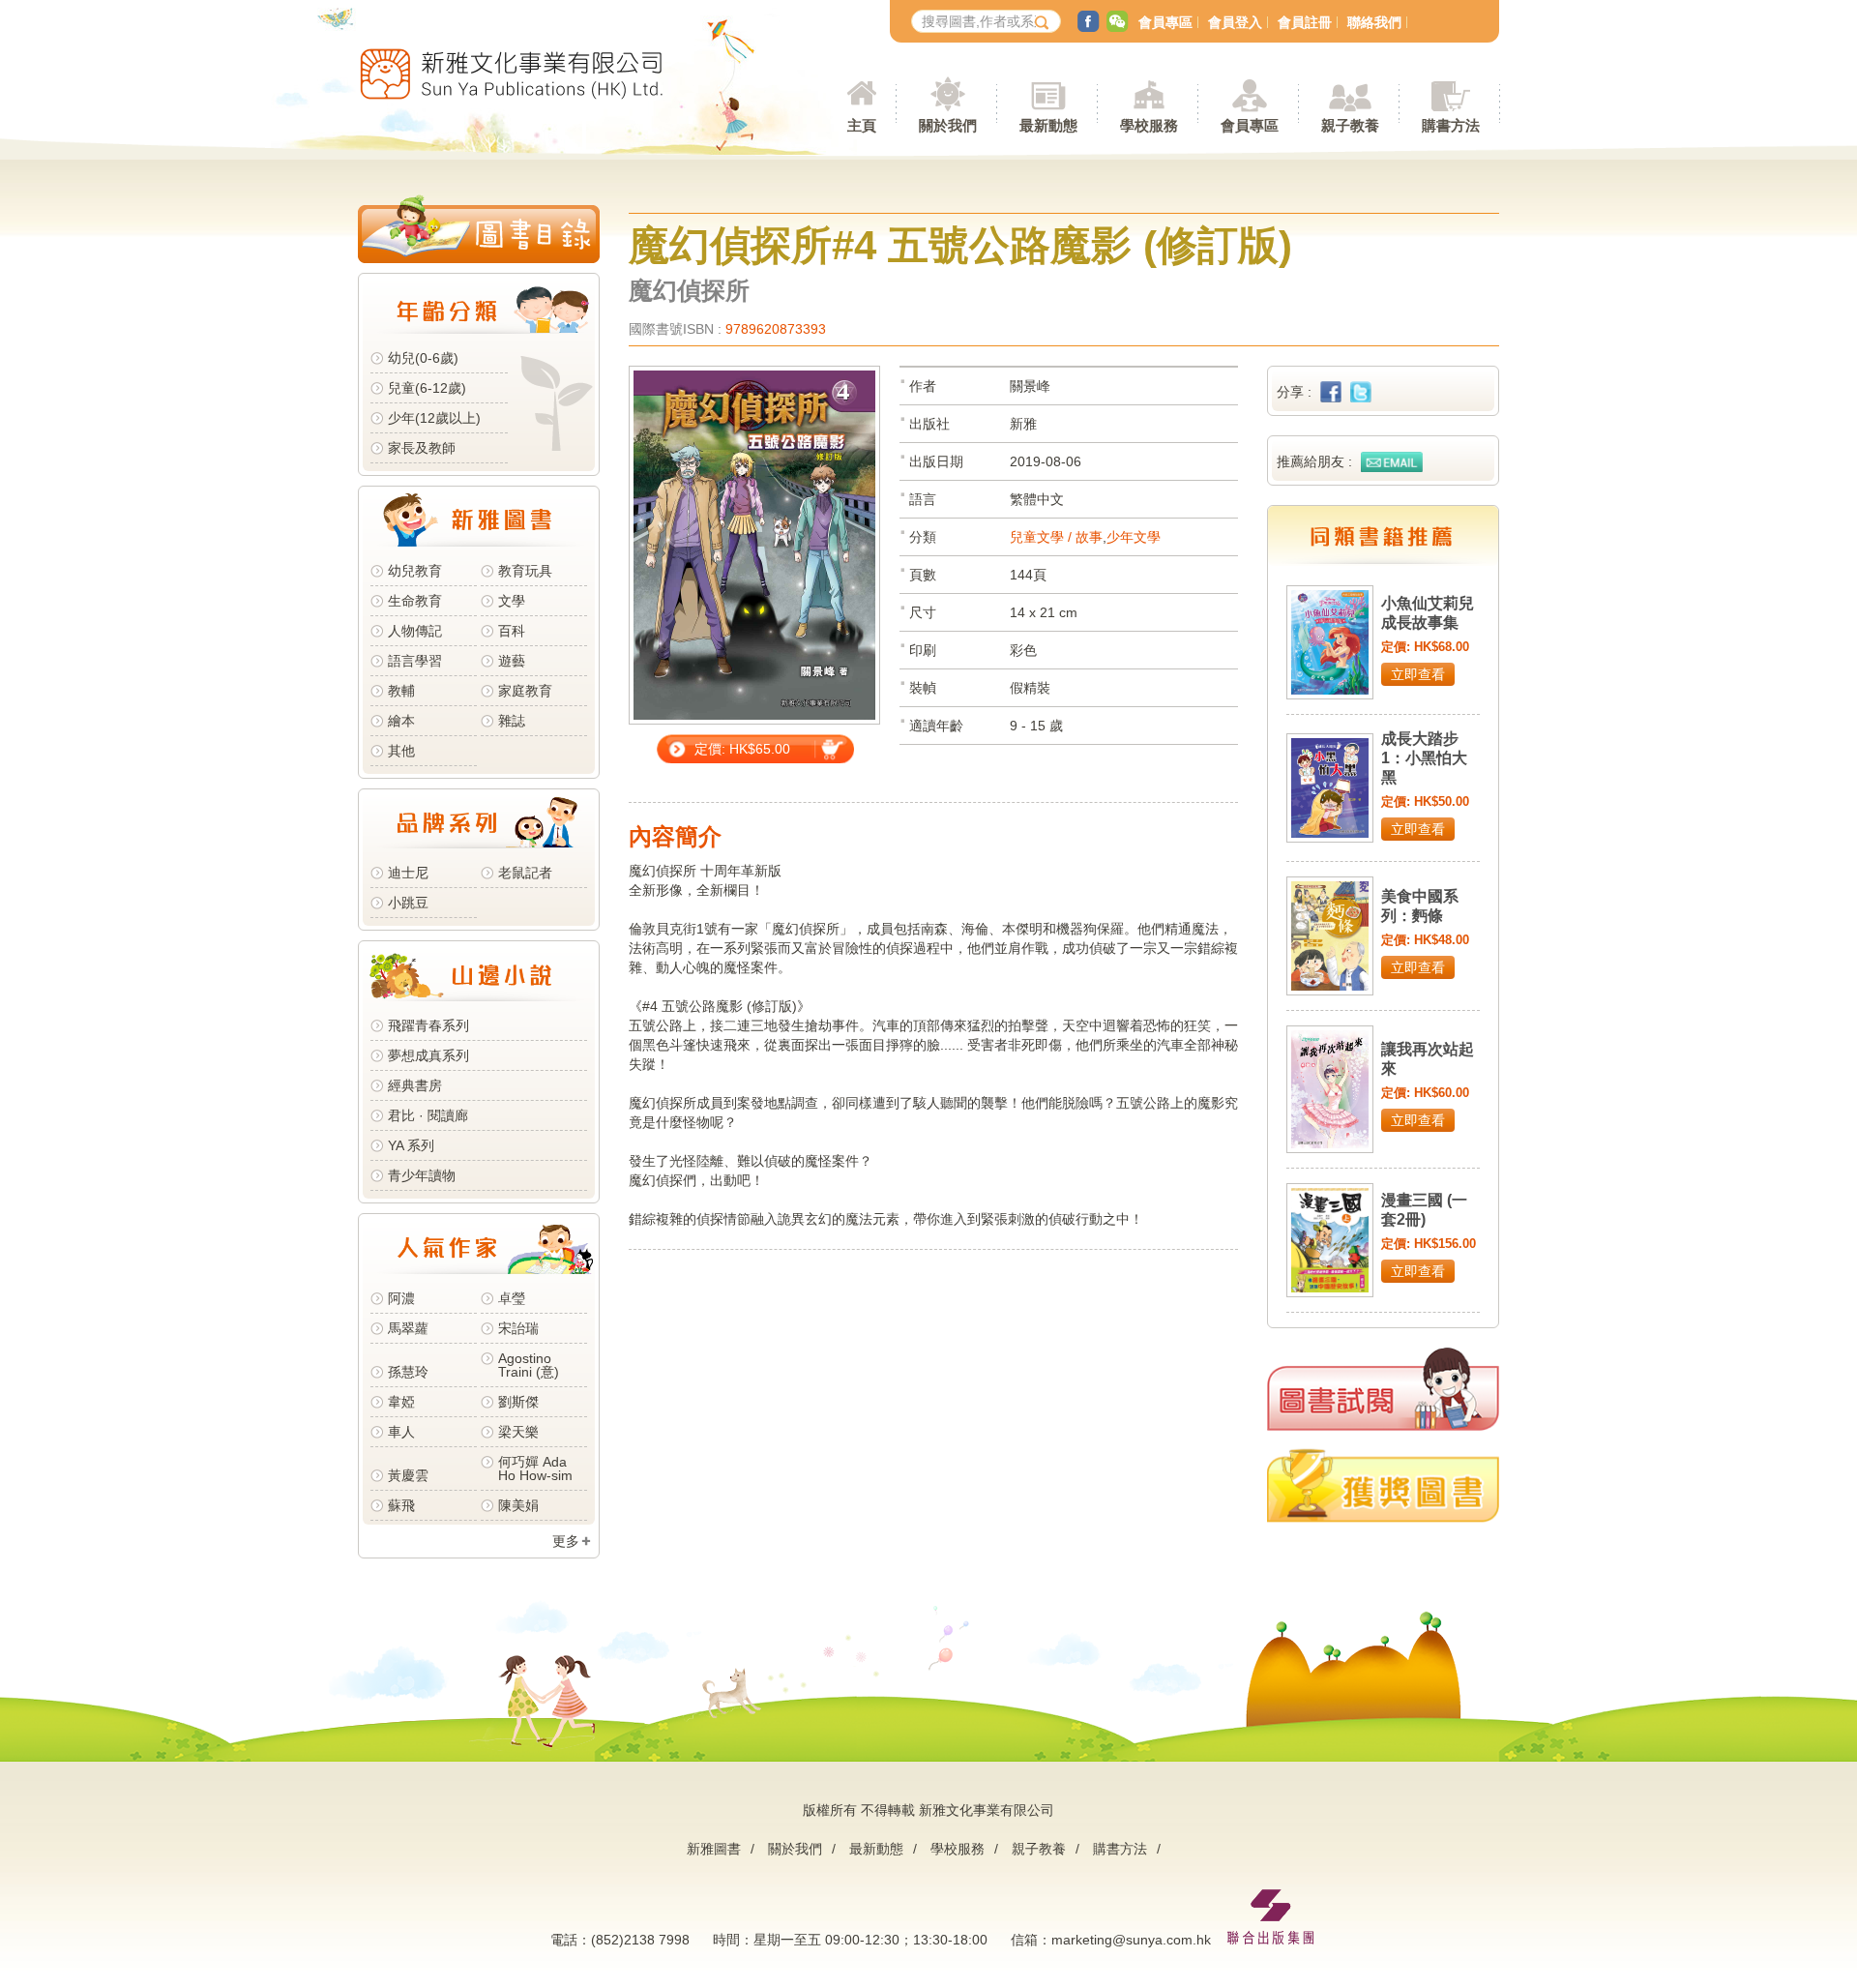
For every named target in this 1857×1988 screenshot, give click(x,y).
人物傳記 (415, 631)
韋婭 (401, 1402)
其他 (401, 751)
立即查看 (1418, 674)
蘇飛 (401, 1505)
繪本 (401, 721)
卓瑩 (512, 1298)
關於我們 (795, 1849)
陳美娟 (518, 1505)
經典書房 (415, 1085)
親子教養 (1039, 1849)
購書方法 (1120, 1849)
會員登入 (1235, 22)
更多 (566, 1541)
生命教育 (415, 601)
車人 (401, 1432)
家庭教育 (525, 691)
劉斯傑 (518, 1402)
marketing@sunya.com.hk (1131, 1940)
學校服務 (1149, 125)
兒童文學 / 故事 (1056, 537)
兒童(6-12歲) (431, 388)
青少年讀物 (422, 1175)
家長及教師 (422, 448)
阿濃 (401, 1298)
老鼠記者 (525, 873)
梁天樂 (518, 1432)
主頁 (862, 125)
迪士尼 (408, 873)
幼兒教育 (415, 571)
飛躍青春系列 (428, 1025)
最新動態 (876, 1849)
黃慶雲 (408, 1475)
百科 (512, 631)
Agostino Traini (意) (529, 1365)
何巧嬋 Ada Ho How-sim (535, 1469)
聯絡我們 (1374, 22)
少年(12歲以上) (434, 418)
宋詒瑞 (518, 1328)
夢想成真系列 (428, 1055)
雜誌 (512, 721)
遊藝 (512, 661)
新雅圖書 (714, 1849)
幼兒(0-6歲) (423, 358)
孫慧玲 (408, 1372)
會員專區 (1165, 22)
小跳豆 (408, 903)
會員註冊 (1305, 22)
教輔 (401, 691)
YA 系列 (411, 1145)
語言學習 (415, 661)
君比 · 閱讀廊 (428, 1115)
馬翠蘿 (408, 1328)
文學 (512, 601)
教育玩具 (525, 571)
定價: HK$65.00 (742, 749)
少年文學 (1134, 537)
